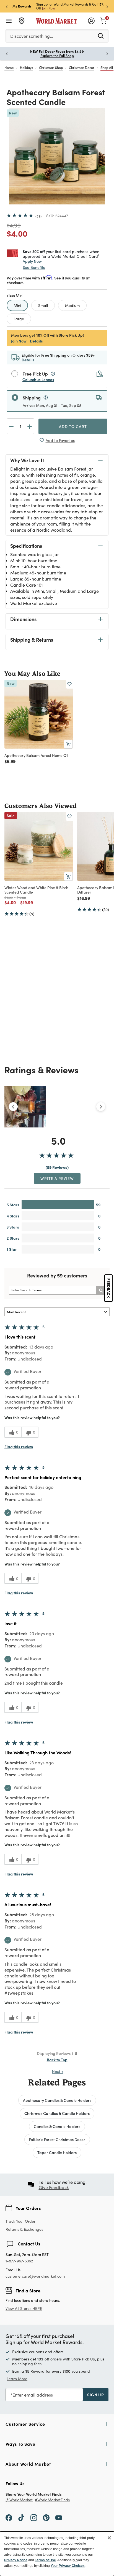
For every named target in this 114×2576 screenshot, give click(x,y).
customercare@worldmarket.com (35, 2276)
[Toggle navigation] (9, 21)
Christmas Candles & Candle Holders (57, 2113)
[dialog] (57, 2554)
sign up (96, 2395)
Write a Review (57, 1178)
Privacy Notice (16, 2560)
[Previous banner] (7, 6)
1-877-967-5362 (19, 2261)
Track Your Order (20, 2221)
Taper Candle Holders (57, 2152)
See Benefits (34, 267)
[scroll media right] (101, 1107)
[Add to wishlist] (69, 684)
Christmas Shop (51, 67)
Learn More (17, 2379)
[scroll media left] (13, 1107)
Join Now (49, 8)
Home (9, 67)
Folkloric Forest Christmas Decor (57, 2139)
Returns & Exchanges (24, 2229)
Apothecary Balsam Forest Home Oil (36, 755)
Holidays (26, 67)
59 (38, 216)
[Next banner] (107, 6)
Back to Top (57, 2060)
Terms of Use (45, 2560)
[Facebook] (9, 2517)
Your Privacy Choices (68, 2566)
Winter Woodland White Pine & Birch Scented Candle (36, 890)
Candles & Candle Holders (57, 2126)
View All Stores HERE (24, 2308)
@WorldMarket (19, 2500)
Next (58, 2071)
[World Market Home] (57, 21)
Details (36, 341)
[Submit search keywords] (101, 36)
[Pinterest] (46, 2517)
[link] (103, 20)
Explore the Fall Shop (57, 56)
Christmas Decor (82, 67)
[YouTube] (59, 2517)
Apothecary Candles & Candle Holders (57, 2100)
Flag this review (19, 1447)
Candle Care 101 (27, 585)
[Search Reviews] (101, 1290)
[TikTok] (21, 2517)
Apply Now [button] (32, 261)
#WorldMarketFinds (52, 2500)
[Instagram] (34, 2517)
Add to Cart (73, 426)
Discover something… (32, 36)
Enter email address (33, 2395)
